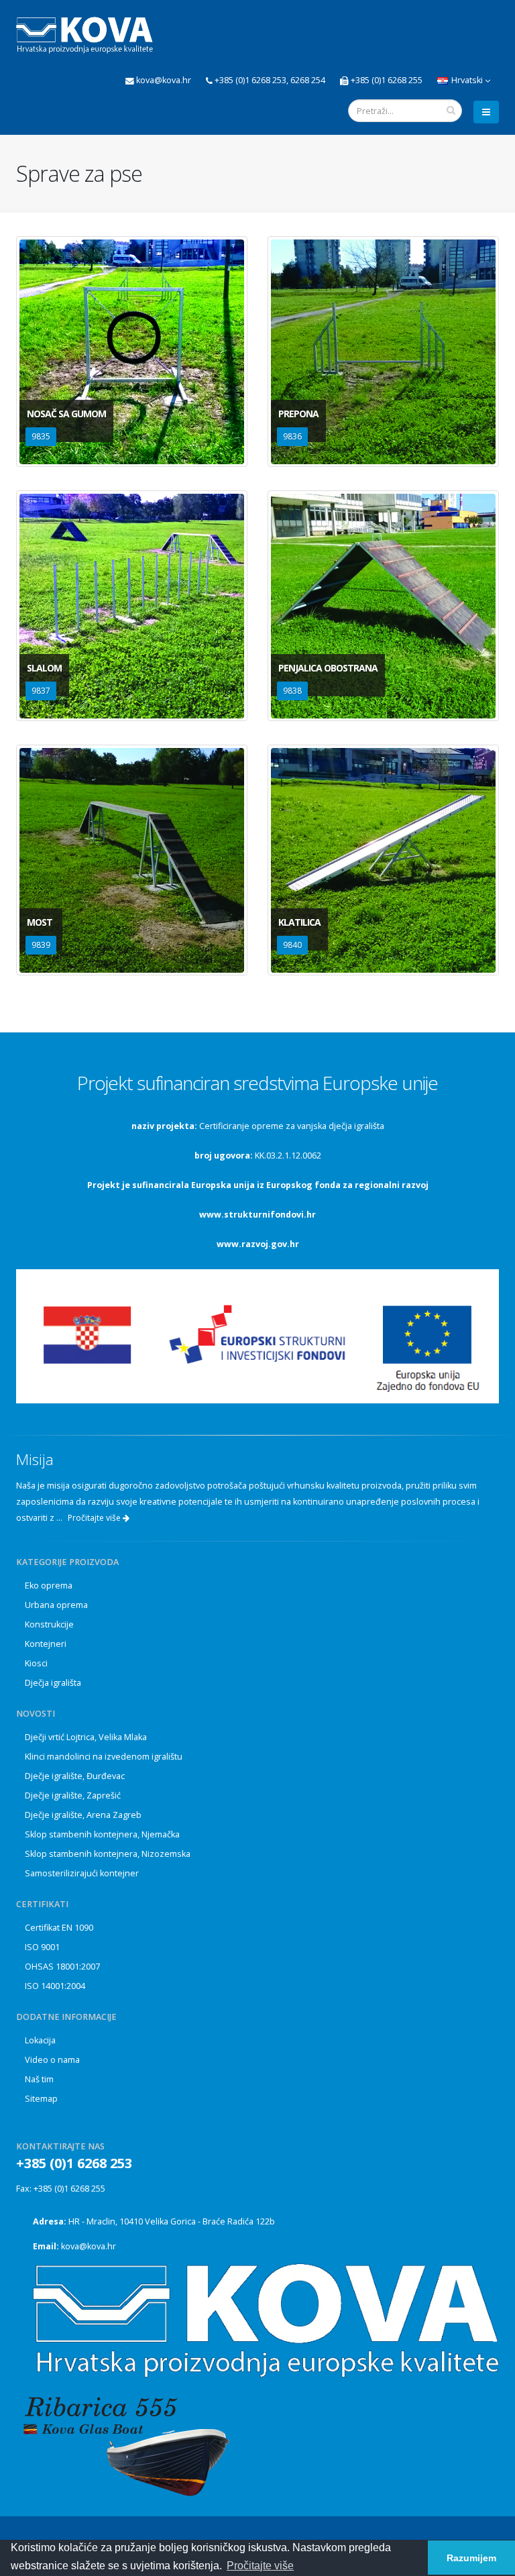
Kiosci (36, 1663)
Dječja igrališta (53, 1683)
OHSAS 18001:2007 (62, 1967)
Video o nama (52, 2060)
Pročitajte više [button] (260, 2566)
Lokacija (40, 2040)
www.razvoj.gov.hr (258, 1244)
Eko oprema (49, 1586)
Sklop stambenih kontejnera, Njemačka (102, 1834)
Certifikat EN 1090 (59, 1928)
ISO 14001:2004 (55, 1986)
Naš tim (39, 2079)
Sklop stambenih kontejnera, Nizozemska (108, 1854)
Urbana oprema (56, 1605)
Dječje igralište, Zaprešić (73, 1795)
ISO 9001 (42, 1947)
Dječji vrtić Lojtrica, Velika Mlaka (86, 1737)
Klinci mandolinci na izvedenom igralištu (104, 1757)
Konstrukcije (49, 1624)
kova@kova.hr (89, 2246)
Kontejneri (46, 1644)
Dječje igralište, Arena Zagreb (83, 1815)
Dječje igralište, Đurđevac (75, 1776)
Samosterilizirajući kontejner (82, 1873)
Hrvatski (467, 80)
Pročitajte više (95, 1518)
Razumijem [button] (471, 2558)
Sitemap (41, 2099)
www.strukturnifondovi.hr (257, 1215)
